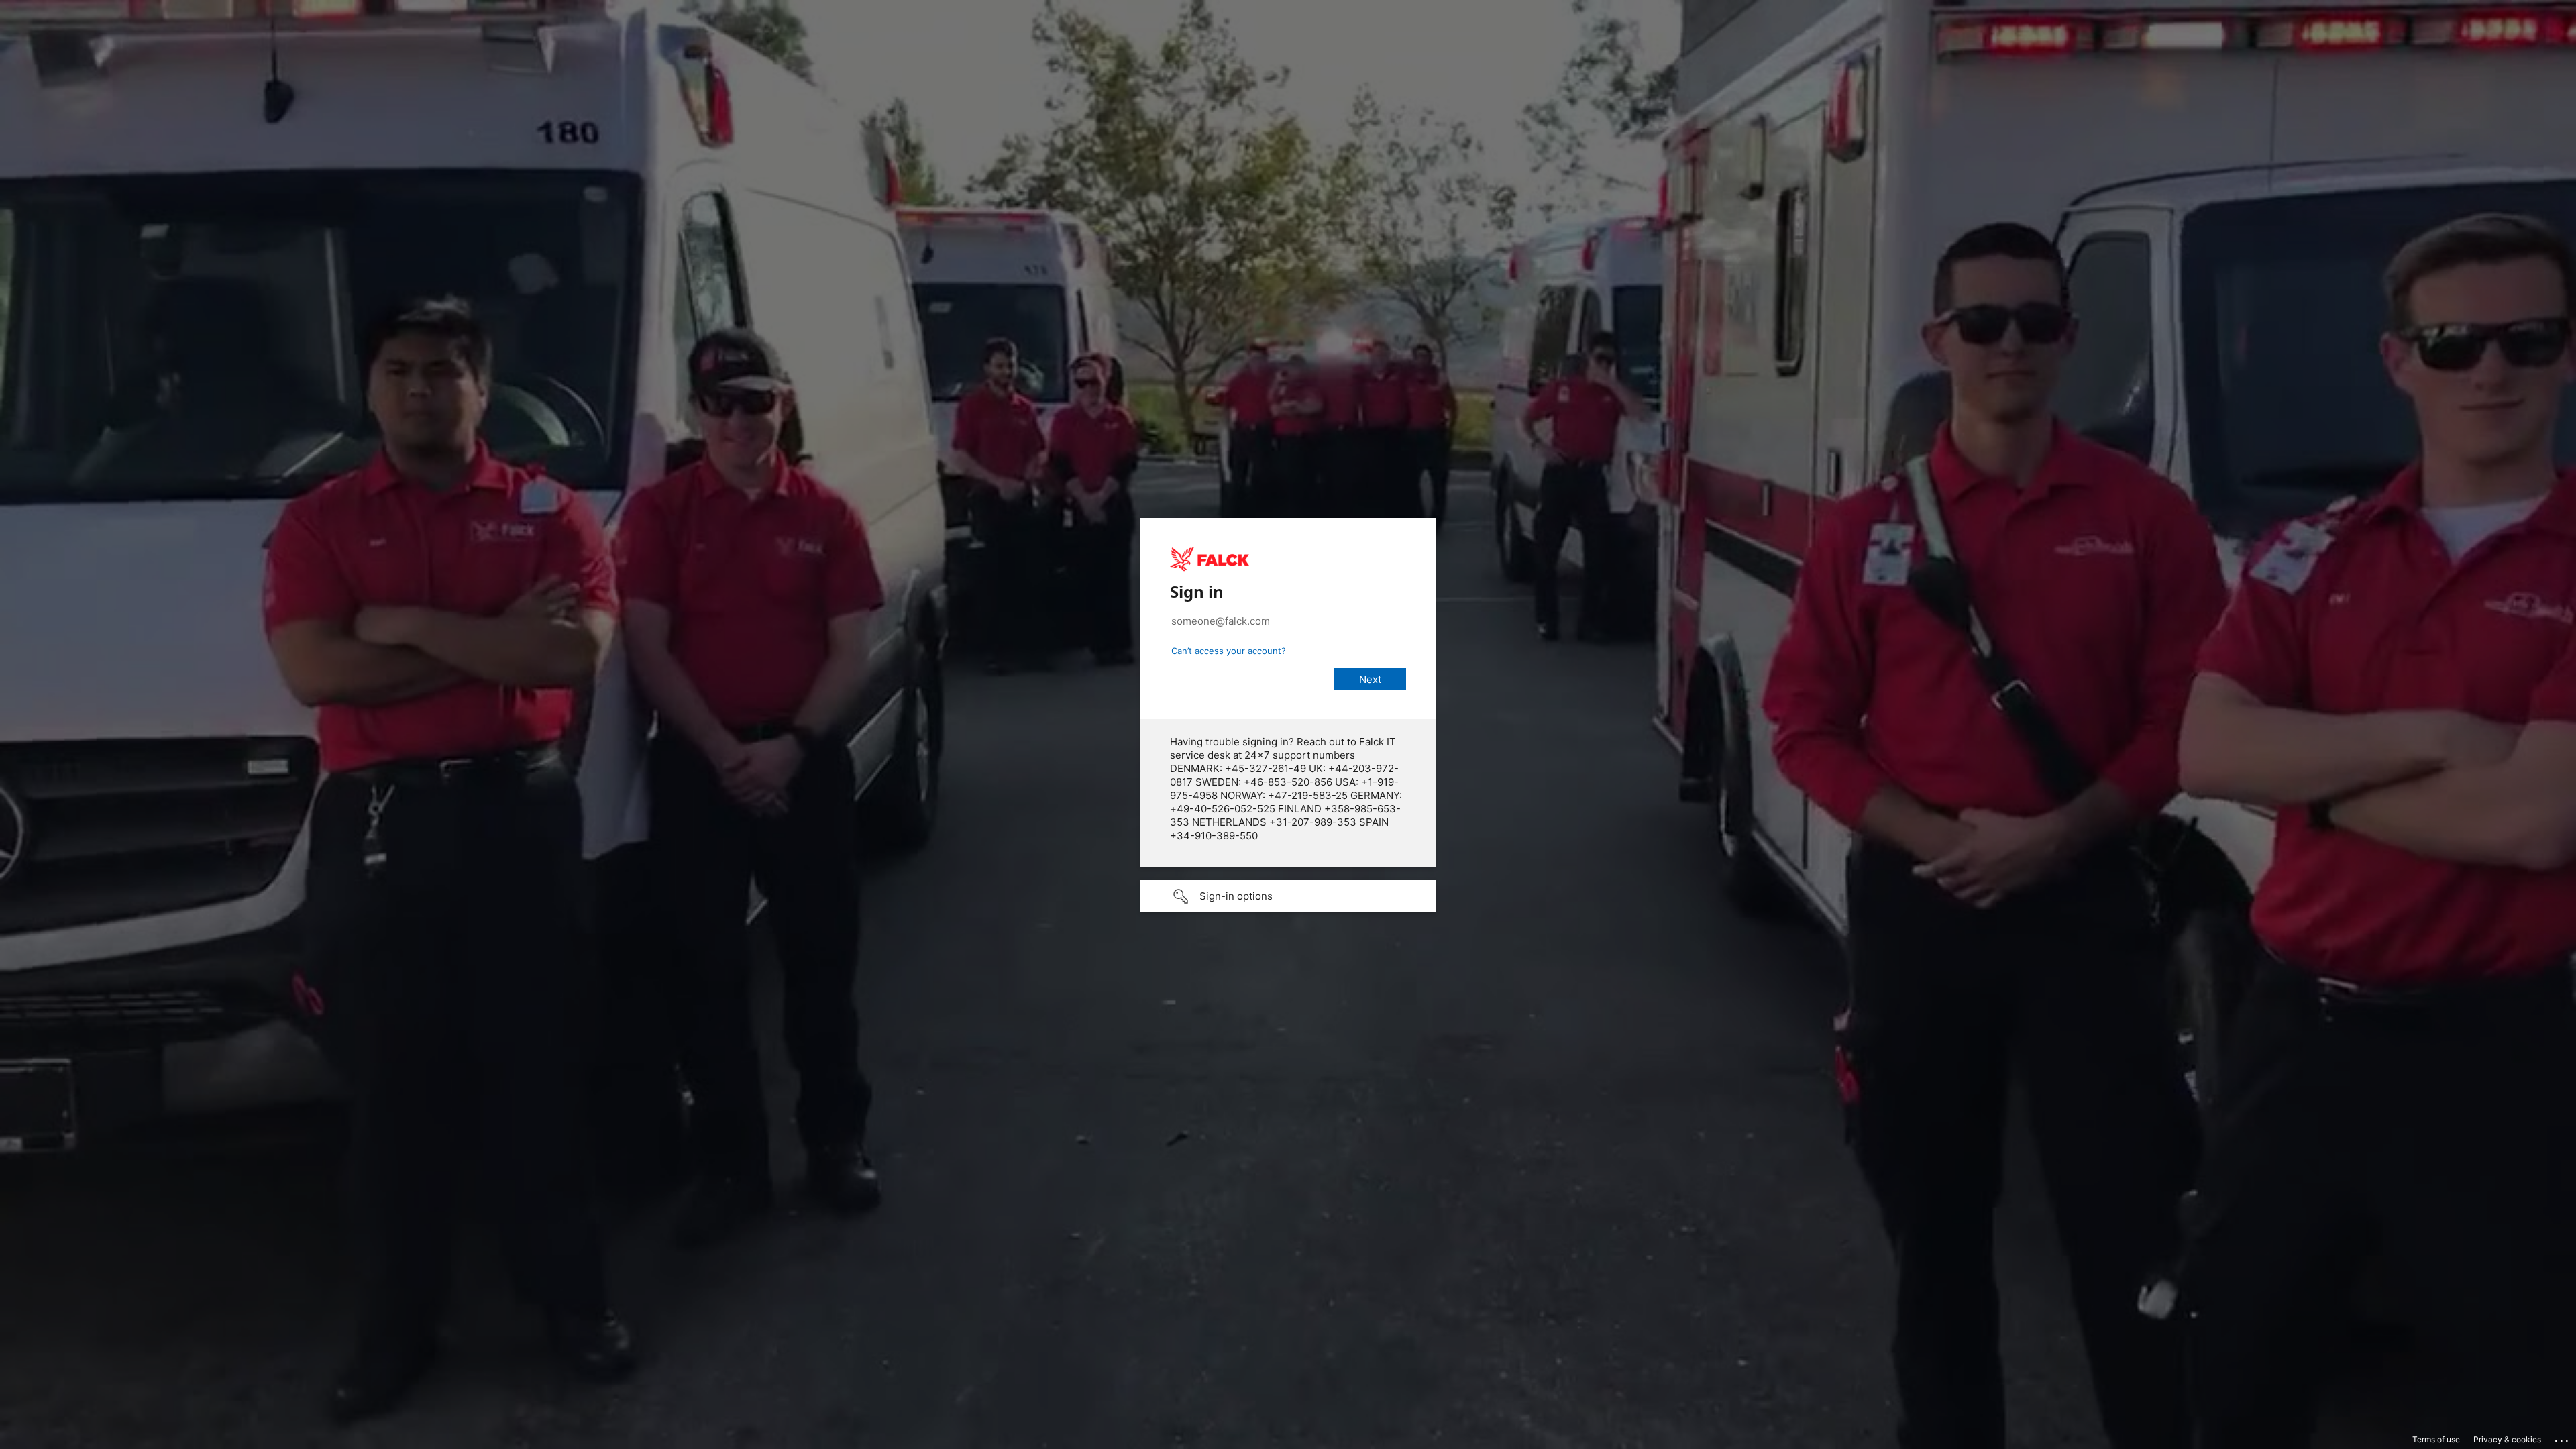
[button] (1288, 896)
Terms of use (2436, 1439)
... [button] (2563, 1438)
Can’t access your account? (1229, 651)
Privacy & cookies (2507, 1439)
